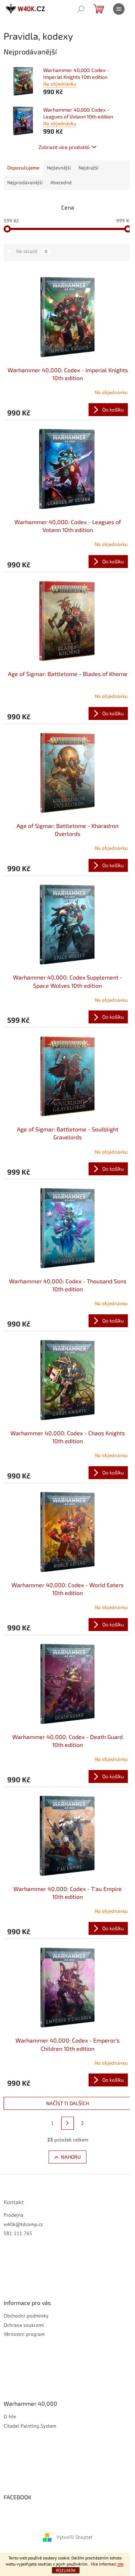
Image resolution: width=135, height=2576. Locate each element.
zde (120, 2564)
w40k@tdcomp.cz (23, 2224)
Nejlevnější (59, 168)
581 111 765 (18, 2233)
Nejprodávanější (25, 183)
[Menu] (119, 9)
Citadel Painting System (30, 2426)
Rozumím (66, 2570)
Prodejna (13, 2215)
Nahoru (71, 2157)
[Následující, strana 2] (68, 2123)
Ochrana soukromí (24, 2325)
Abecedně (61, 183)
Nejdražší (89, 168)
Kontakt (14, 2202)
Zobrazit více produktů (64, 147)
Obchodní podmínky (26, 2316)
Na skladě (32, 251)
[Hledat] (81, 9)
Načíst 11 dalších (67, 2103)
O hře (10, 2417)
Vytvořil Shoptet (75, 2537)
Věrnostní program (24, 2334)
